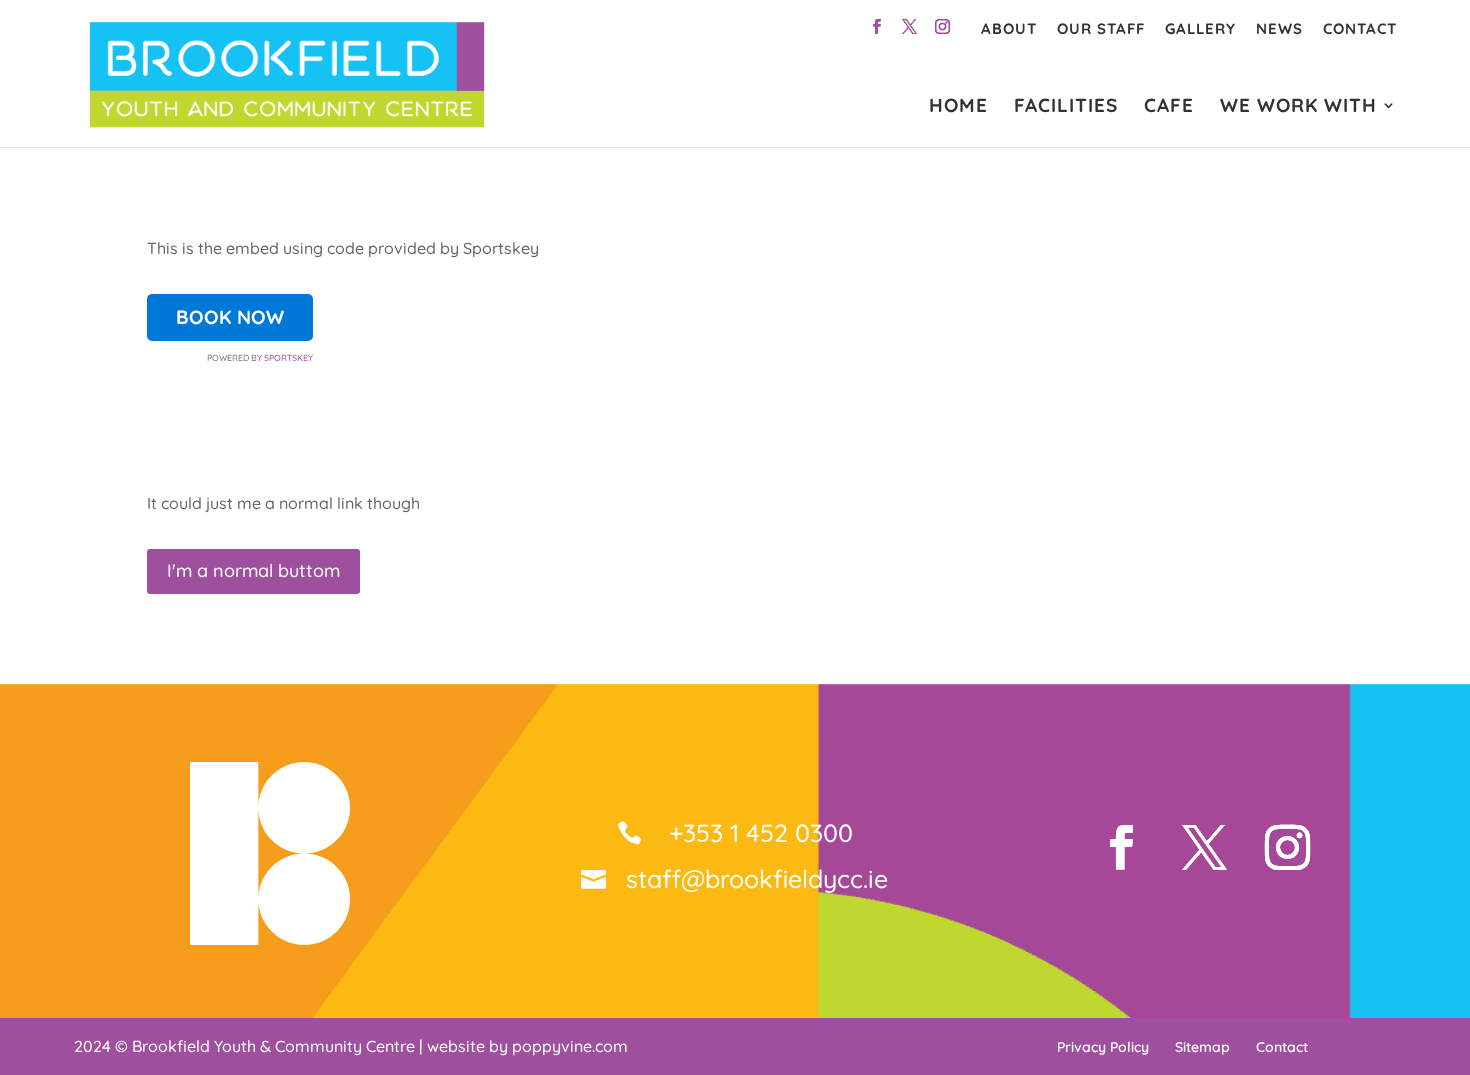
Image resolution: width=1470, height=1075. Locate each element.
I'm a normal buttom (253, 570)
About (1009, 28)
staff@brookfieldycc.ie (757, 878)
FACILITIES (1066, 107)
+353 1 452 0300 (757, 832)
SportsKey (288, 357)
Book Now (230, 317)
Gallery (1200, 28)
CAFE (1169, 107)
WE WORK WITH (1298, 107)
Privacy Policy (1103, 1047)
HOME (958, 107)
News (1279, 28)
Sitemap (1202, 1047)
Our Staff (1101, 28)
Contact (1360, 28)
